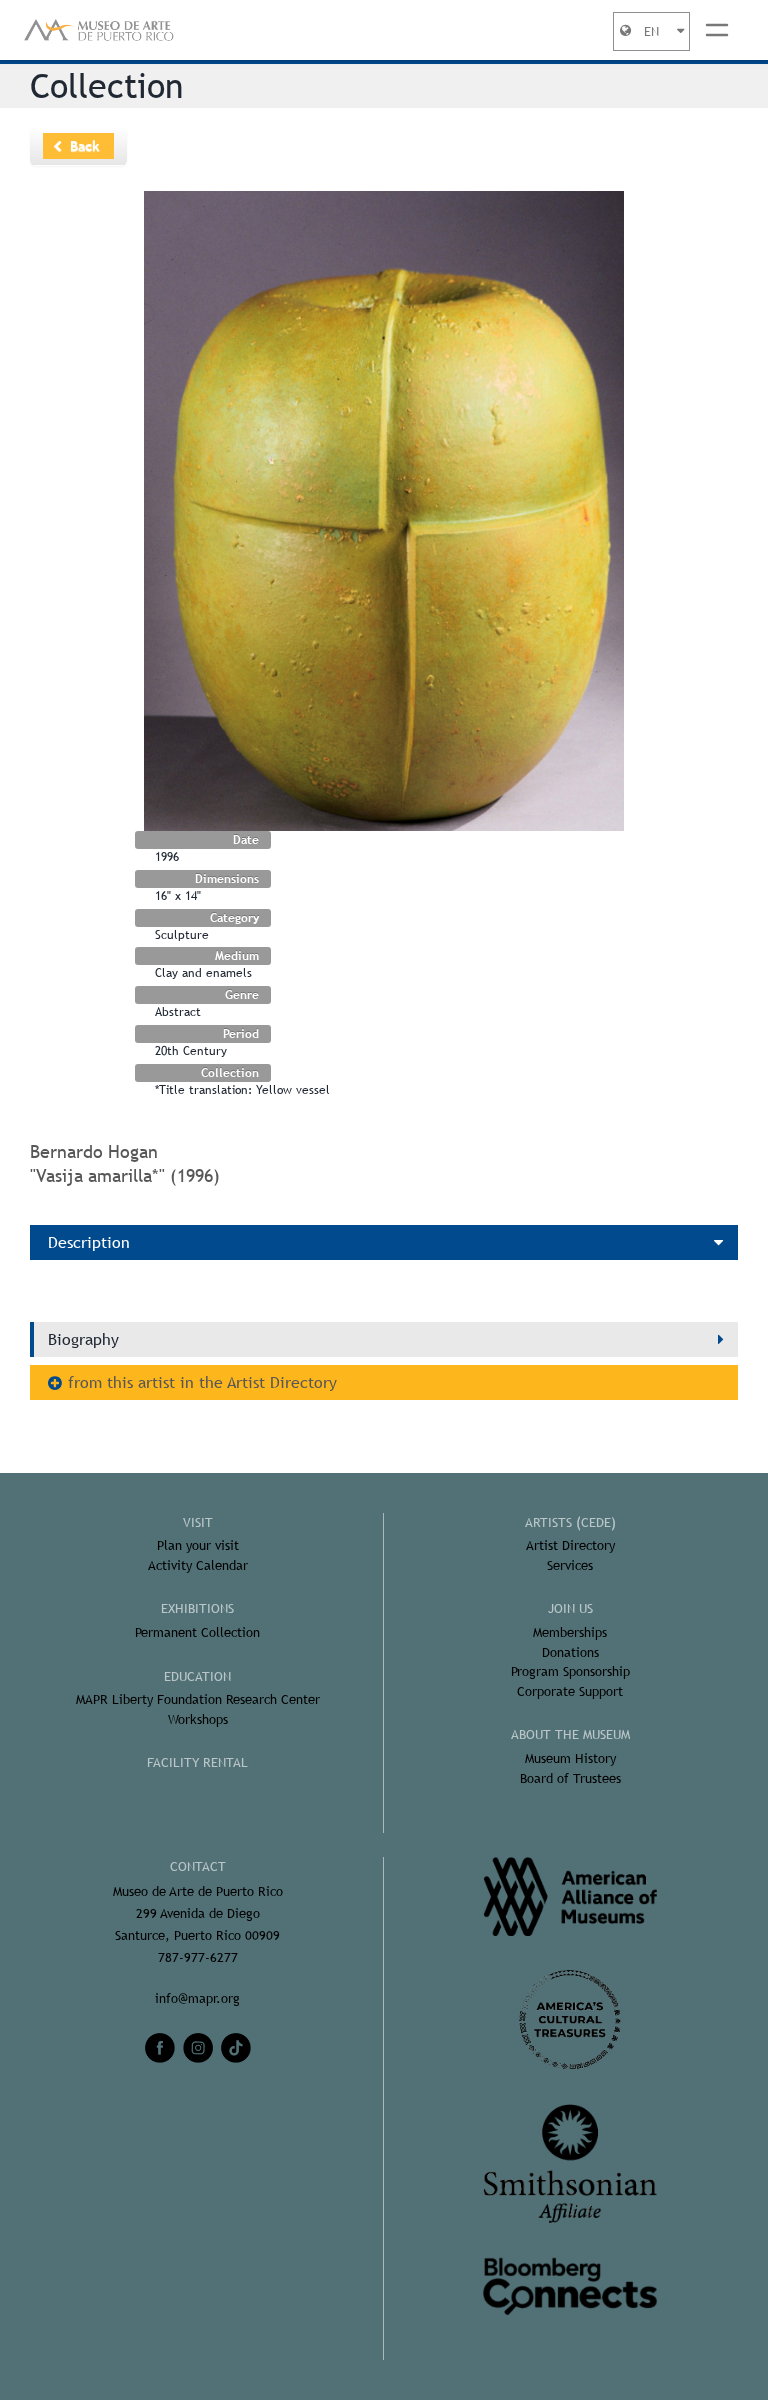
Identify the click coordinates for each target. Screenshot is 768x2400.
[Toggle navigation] (717, 30)
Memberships (570, 1632)
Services (570, 1565)
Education (197, 1676)
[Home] (99, 30)
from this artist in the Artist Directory (202, 1382)
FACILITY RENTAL (197, 1762)
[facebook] (160, 2048)
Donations (570, 1652)
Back (85, 146)
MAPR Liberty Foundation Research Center (198, 1699)
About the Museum (570, 1734)
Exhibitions (197, 1608)
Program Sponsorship (570, 1671)
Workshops (198, 1719)
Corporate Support (570, 1691)
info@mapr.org (197, 1998)
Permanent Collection (197, 1632)
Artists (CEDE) (570, 1522)
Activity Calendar (198, 1565)
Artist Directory (570, 1545)
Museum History (570, 1758)
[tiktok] (236, 2048)
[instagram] (198, 2048)
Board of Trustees (570, 1778)
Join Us (570, 1608)
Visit (198, 1522)
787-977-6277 (198, 1957)
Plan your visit (198, 1545)
